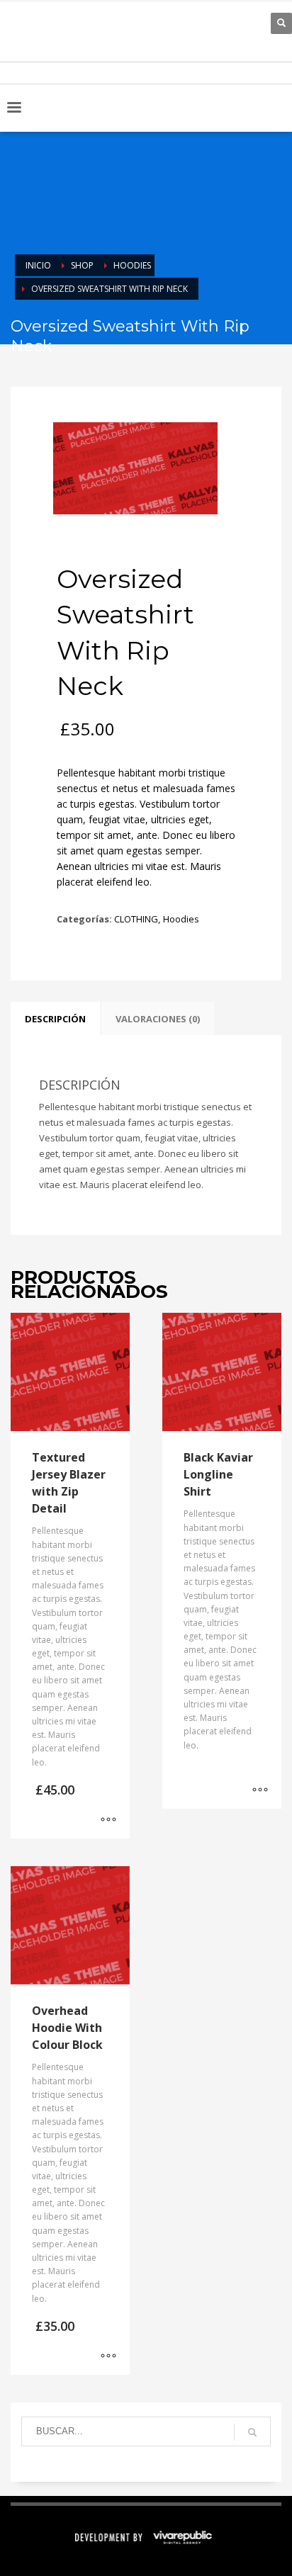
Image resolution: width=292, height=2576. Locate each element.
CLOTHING (136, 919)
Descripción (55, 1019)
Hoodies (181, 919)
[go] (252, 2432)
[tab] (55, 1019)
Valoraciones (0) (158, 1019)
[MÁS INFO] (108, 1821)
